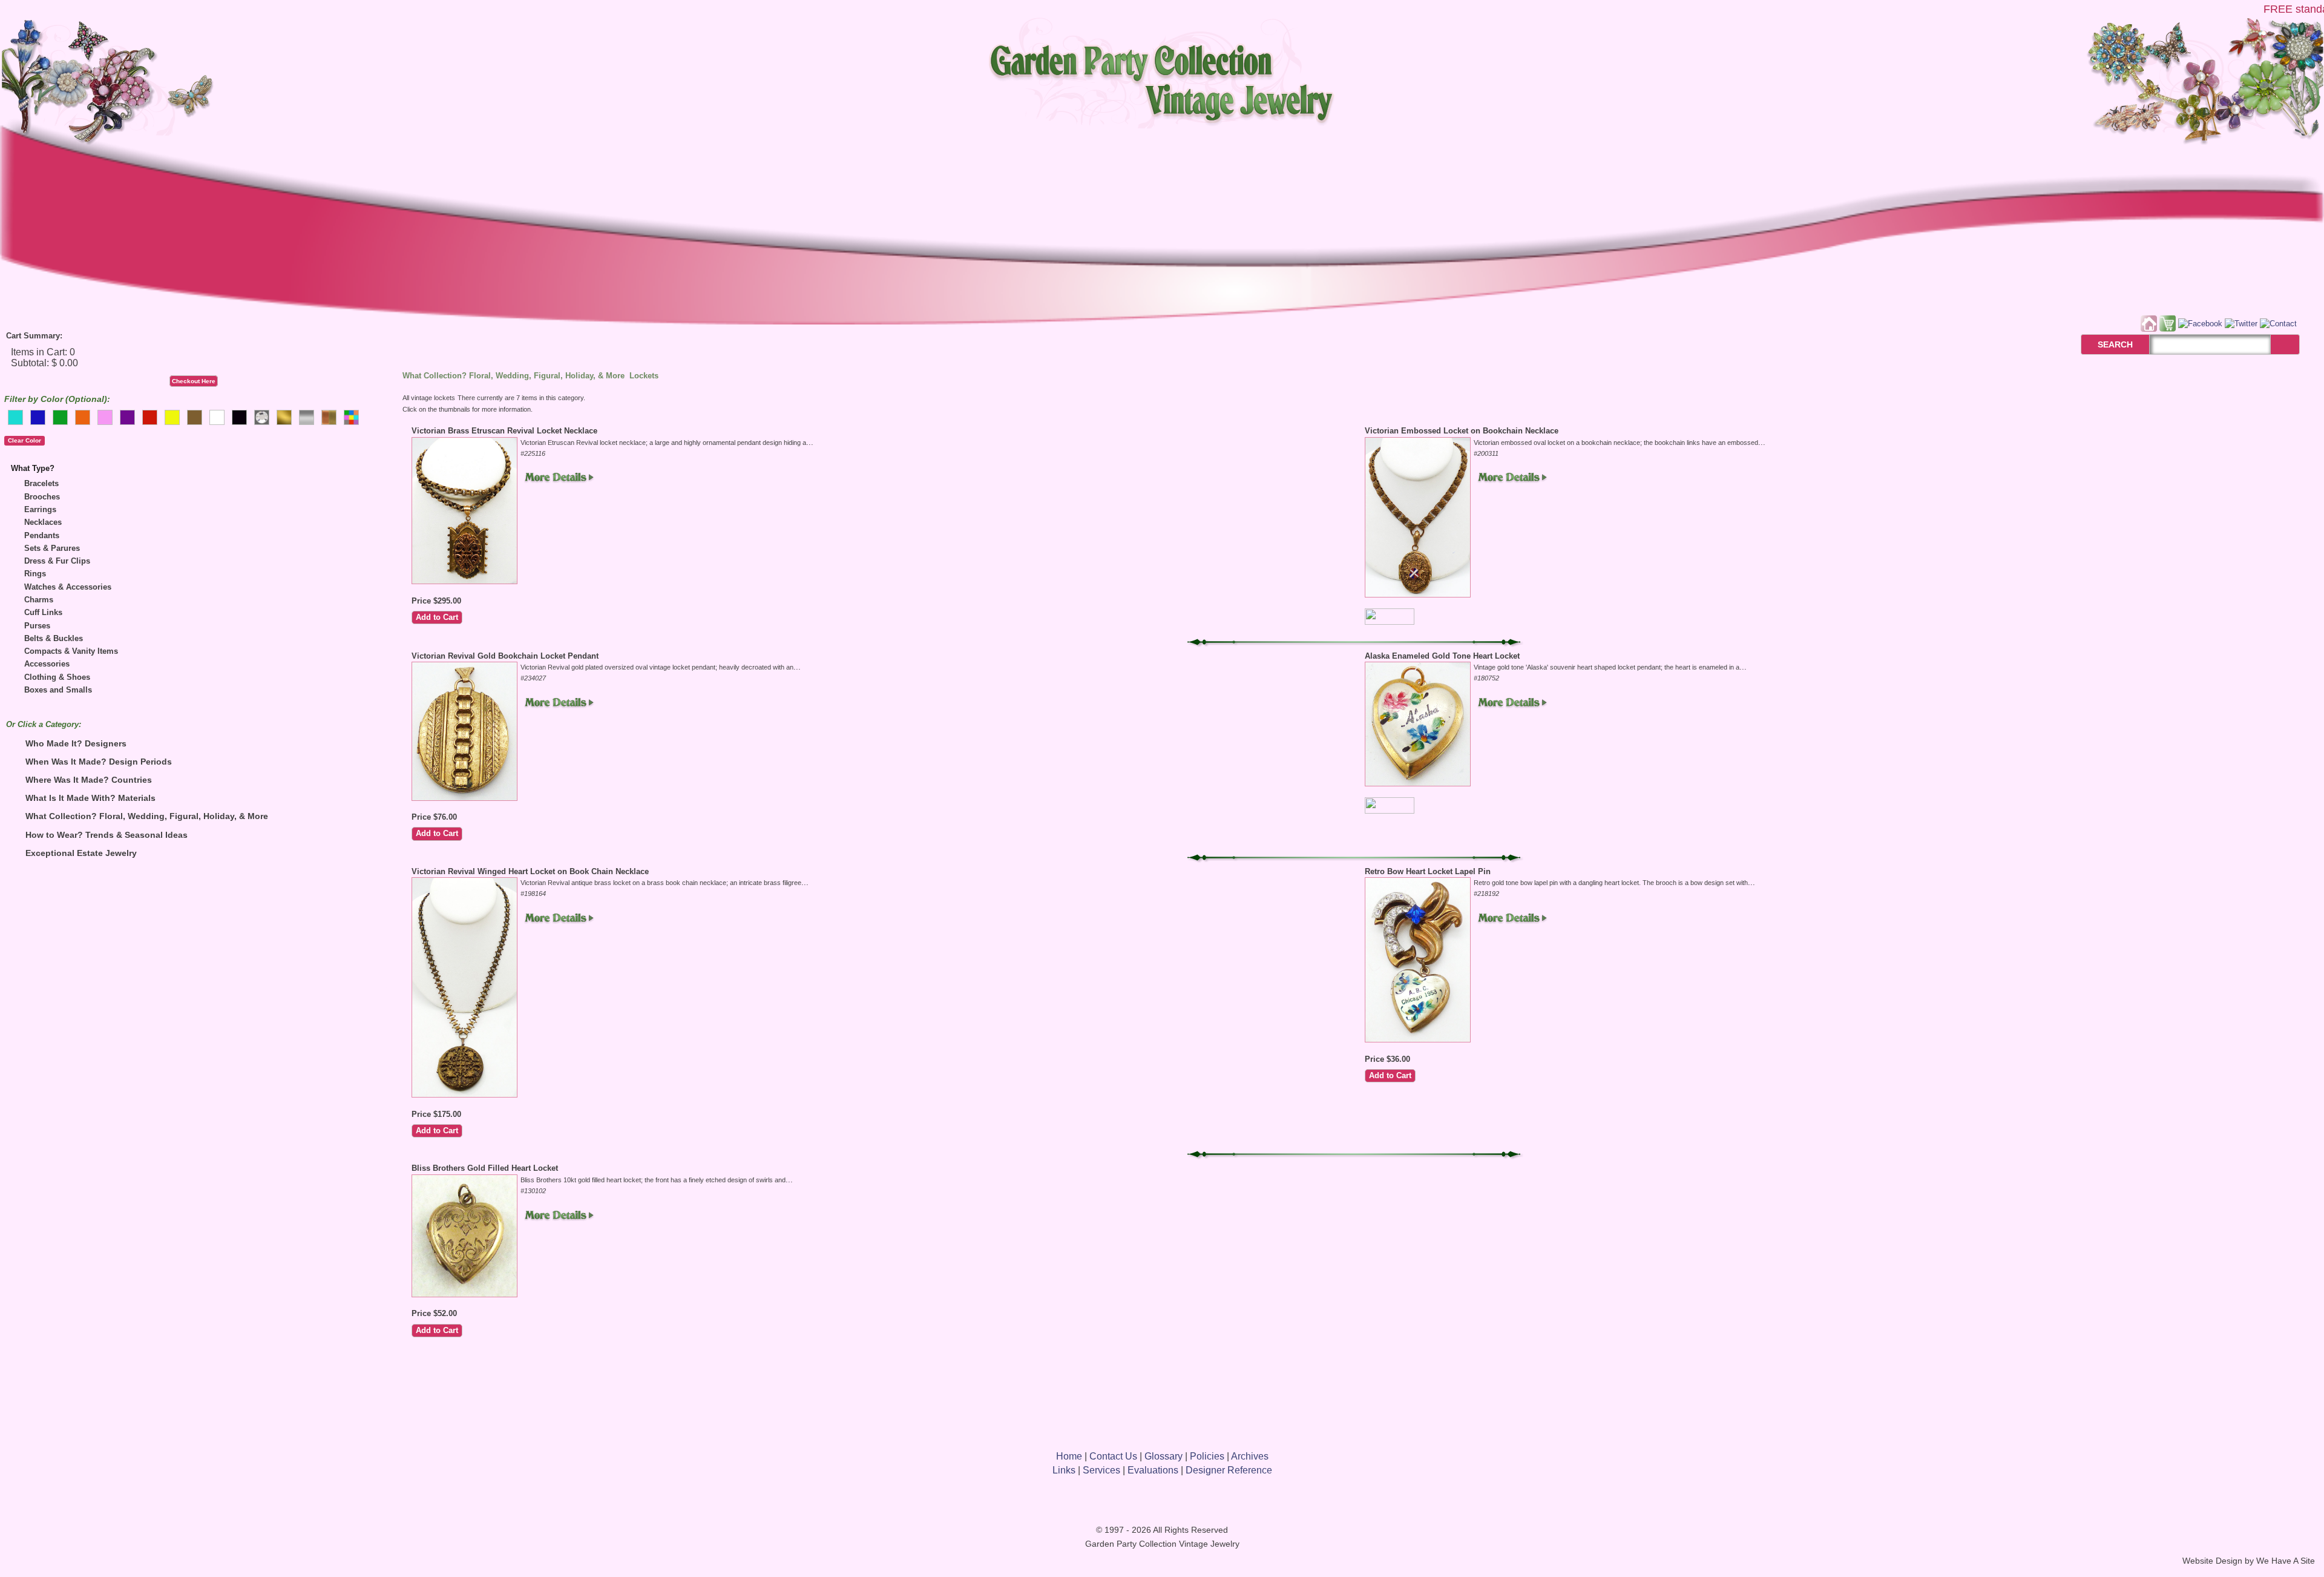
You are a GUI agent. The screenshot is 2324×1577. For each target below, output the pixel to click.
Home (1069, 1456)
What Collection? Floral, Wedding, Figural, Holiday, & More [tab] (147, 816)
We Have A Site (2286, 1561)
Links (1064, 1470)
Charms (39, 600)
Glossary (1164, 1456)
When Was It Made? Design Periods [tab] (99, 762)
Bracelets (41, 483)
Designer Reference (1229, 1470)
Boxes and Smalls (58, 690)
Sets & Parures (52, 548)
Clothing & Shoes (57, 677)
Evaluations (1153, 1470)
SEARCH (2102, 344)
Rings (35, 574)
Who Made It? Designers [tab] (76, 743)
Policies (1207, 1456)
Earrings (40, 509)
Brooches (42, 497)
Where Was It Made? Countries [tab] (89, 780)
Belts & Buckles (54, 638)
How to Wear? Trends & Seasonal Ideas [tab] (107, 835)
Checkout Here (194, 381)
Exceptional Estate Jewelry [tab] (81, 853)
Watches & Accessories (68, 587)
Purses (37, 626)
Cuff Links (43, 612)
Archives (1250, 1456)
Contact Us (1113, 1456)
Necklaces (43, 522)
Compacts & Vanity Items (71, 651)
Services (1101, 1470)
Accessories (47, 664)
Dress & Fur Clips (57, 561)
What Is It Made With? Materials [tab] (90, 798)
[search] (2285, 344)
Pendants (42, 535)
